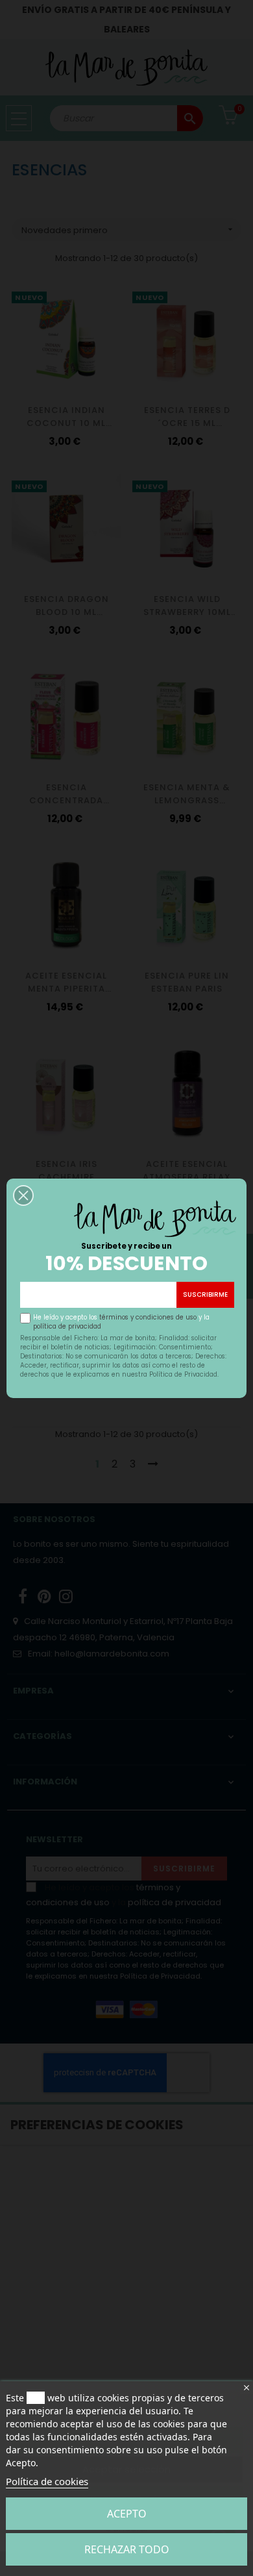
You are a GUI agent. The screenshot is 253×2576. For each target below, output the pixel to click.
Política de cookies (47, 2481)
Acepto (127, 2514)
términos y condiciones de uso (148, 1317)
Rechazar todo (127, 2549)
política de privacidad (67, 1326)
